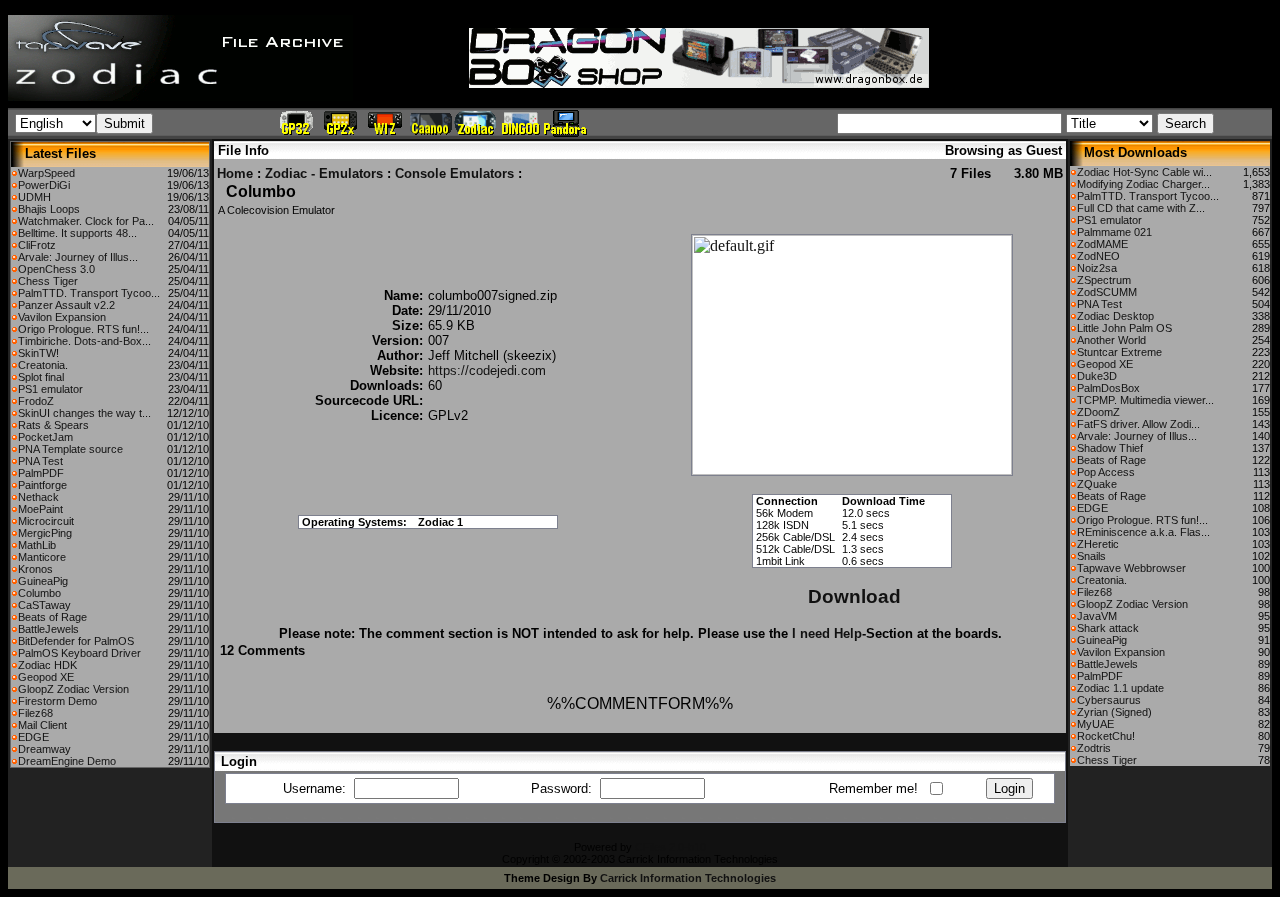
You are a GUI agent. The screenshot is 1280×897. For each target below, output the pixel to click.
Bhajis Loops (49, 209)
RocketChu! (1106, 736)
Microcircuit (46, 521)
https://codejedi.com (487, 370)
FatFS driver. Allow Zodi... (1138, 424)
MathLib (37, 545)
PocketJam (45, 437)
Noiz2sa (1097, 268)
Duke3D (1097, 376)
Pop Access (1106, 472)
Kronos (35, 569)
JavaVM (1097, 616)
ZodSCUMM (1107, 292)
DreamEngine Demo (67, 761)
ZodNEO (1098, 256)
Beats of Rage (52, 617)
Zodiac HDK (47, 665)
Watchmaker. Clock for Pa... (86, 221)
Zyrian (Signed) (1114, 712)
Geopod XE (46, 677)
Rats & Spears (53, 425)
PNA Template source (70, 449)
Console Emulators (454, 173)
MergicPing (45, 533)
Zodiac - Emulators (324, 173)
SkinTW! (38, 353)
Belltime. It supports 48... (77, 233)
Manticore (42, 557)
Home (235, 173)
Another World (1111, 340)
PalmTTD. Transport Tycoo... (89, 293)
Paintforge (42, 485)
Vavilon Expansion (62, 317)
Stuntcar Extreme (1119, 352)
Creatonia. (43, 365)
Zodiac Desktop (1115, 316)
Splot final (41, 377)
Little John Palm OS (1124, 328)
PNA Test (40, 461)
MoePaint (40, 509)
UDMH (34, 197)
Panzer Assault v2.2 (66, 305)
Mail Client (42, 725)
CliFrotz (37, 245)
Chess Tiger (48, 281)
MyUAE (1095, 724)
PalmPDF (41, 473)
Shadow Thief (1110, 448)
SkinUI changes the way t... (84, 413)
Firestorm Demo (57, 701)
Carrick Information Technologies (688, 878)
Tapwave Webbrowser (1131, 568)
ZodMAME (1102, 244)
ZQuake (1097, 484)
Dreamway (44, 749)
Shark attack (1108, 628)
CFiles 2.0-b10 (670, 847)
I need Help (827, 633)
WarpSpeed (46, 173)
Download (854, 596)
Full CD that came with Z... (1141, 208)
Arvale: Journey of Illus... (78, 257)
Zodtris (1094, 748)
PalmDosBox (1108, 388)
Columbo (39, 593)
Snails (1091, 556)
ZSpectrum (1104, 280)
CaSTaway (44, 605)
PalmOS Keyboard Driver (79, 653)
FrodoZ (36, 401)
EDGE (33, 737)
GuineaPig (43, 581)
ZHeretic (1098, 544)
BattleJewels (48, 629)
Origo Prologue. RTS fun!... (83, 329)
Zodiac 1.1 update (1120, 688)
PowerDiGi (44, 185)
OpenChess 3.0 (56, 269)
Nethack (38, 497)
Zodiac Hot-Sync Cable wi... (1144, 172)
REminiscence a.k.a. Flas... (1143, 532)
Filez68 (35, 713)
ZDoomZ (1098, 412)
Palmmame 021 (1114, 232)
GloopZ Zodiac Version (73, 689)
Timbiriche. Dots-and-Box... (84, 341)
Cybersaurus (1109, 700)
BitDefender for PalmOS (76, 641)
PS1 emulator (50, 389)
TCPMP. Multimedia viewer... (1145, 400)
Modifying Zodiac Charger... (1143, 184)
